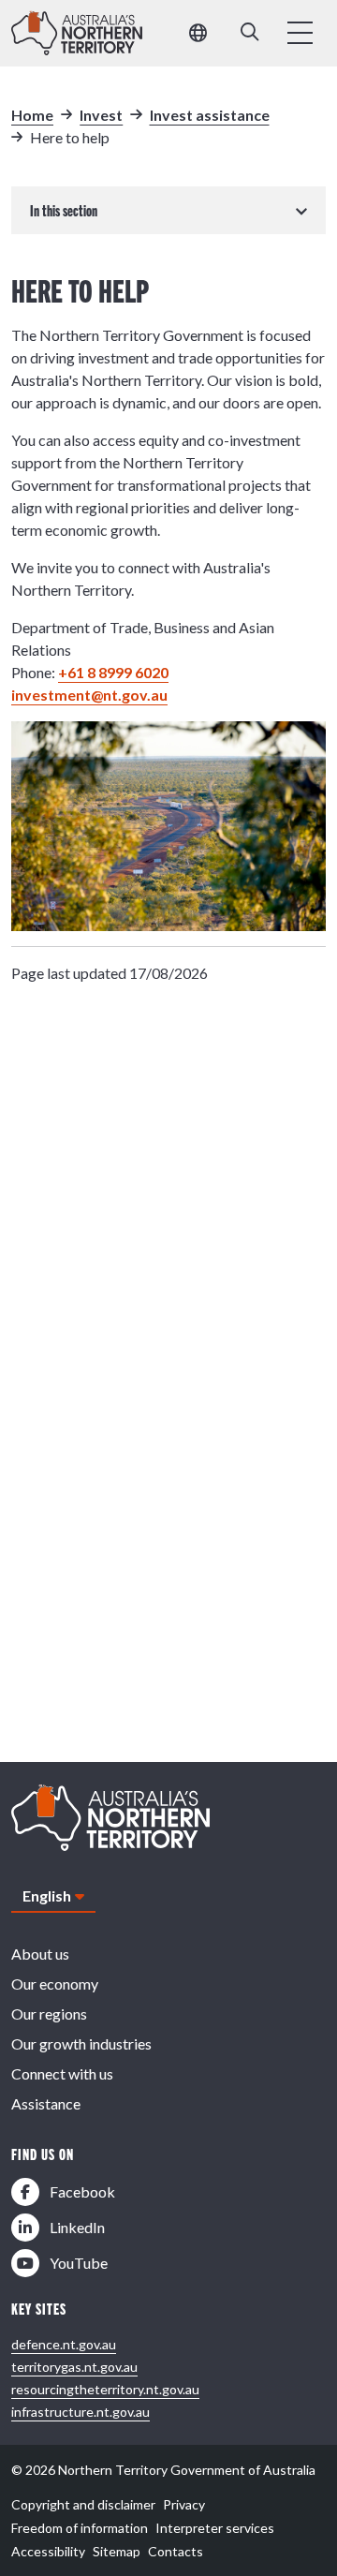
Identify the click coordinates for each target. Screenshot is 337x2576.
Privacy (184, 2504)
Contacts (176, 2551)
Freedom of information (80, 2528)
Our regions (49, 2013)
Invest (101, 115)
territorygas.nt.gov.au (74, 2367)
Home (32, 115)
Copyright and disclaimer (83, 2504)
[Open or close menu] (300, 33)
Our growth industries (81, 2043)
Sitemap (117, 2551)
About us (40, 1954)
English (47, 1895)
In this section (64, 210)
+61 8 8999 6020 (113, 672)
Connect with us (62, 2073)
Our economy (55, 1984)
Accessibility (48, 2551)
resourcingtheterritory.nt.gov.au (105, 2389)
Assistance (46, 2103)
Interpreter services (215, 2528)
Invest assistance (210, 115)
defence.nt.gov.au (64, 2344)
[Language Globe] (198, 33)
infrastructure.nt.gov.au (81, 2412)
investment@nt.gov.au (89, 695)
